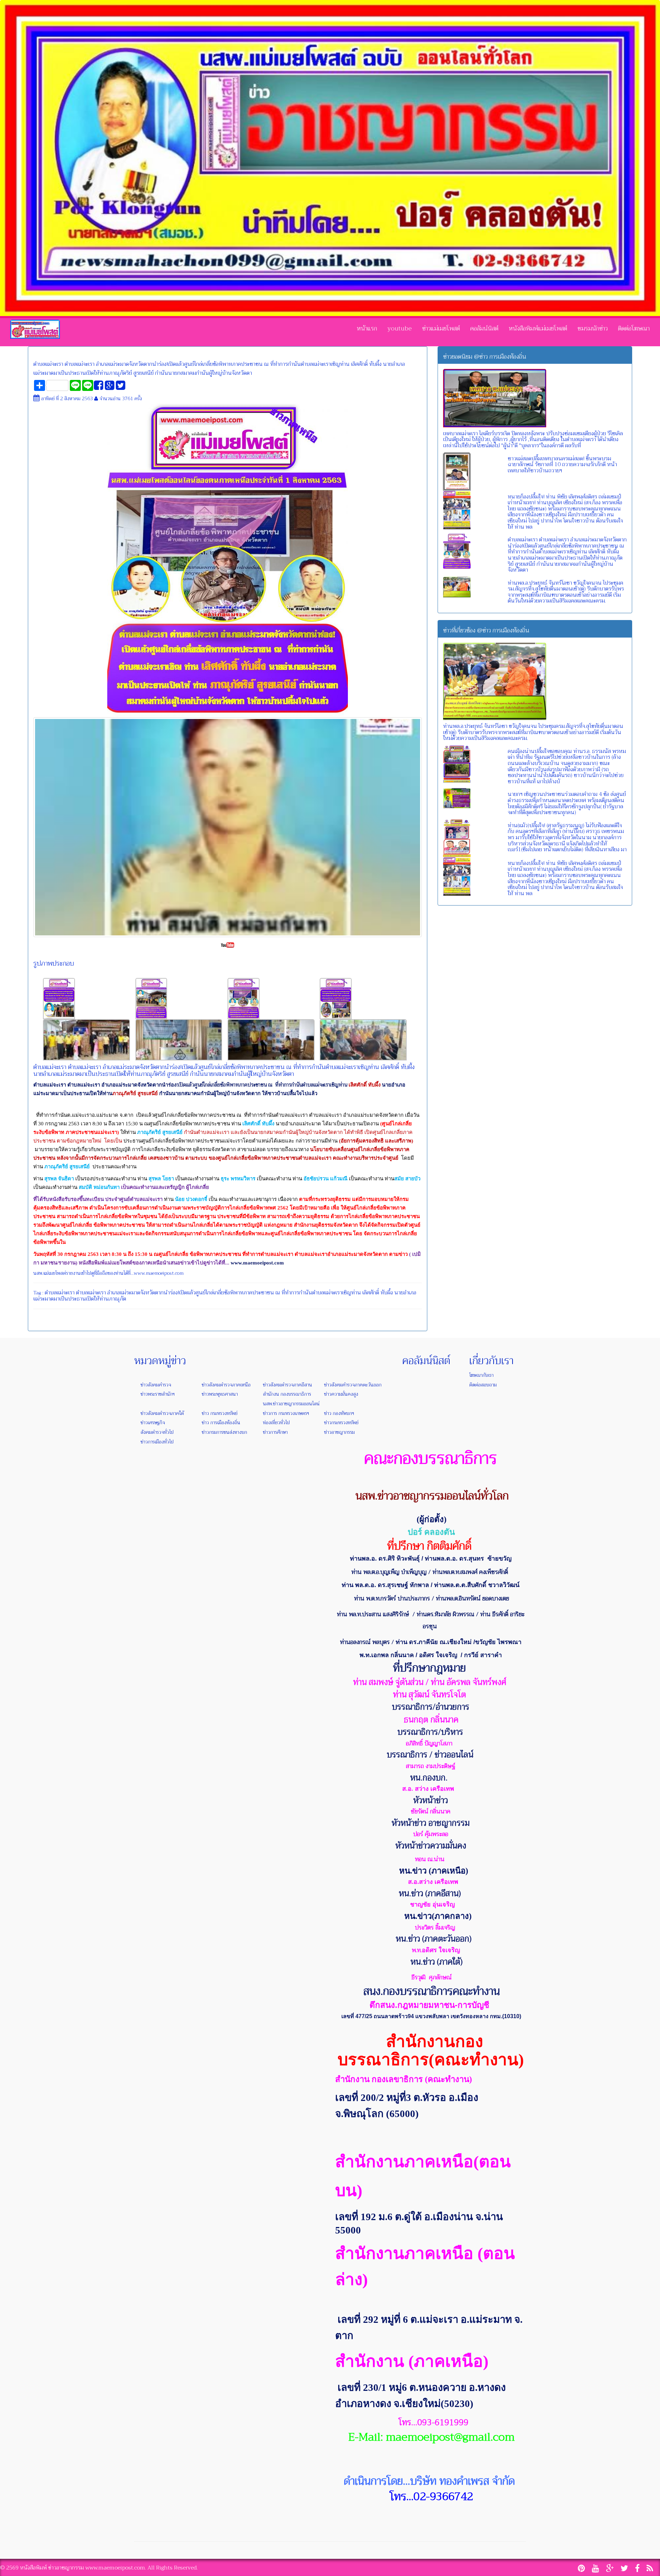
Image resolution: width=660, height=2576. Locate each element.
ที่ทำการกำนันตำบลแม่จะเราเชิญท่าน (321, 1293)
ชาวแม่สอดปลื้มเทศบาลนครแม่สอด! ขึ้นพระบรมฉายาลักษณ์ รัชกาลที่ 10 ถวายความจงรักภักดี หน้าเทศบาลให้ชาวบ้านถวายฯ (562, 465)
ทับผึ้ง (387, 1293)
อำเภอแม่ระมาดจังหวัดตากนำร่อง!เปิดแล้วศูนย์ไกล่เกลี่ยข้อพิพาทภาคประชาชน (191, 1293)
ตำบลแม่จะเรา (60, 1293)
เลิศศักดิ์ (371, 1293)
